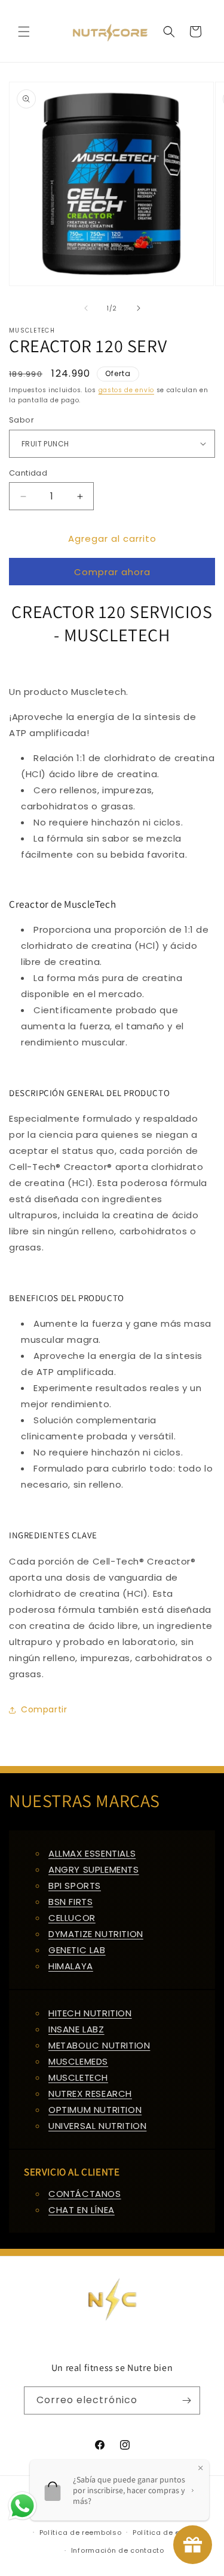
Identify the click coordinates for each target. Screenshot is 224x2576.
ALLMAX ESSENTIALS (92, 1853)
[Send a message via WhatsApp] (22, 2506)
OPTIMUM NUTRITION (95, 2110)
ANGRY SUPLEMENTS (94, 1869)
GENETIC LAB (77, 1950)
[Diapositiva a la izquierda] (86, 308)
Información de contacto (118, 2550)
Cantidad (28, 473)
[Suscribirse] (186, 2400)
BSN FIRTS (70, 1902)
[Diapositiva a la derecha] (139, 308)
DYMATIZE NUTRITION (96, 1934)
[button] (24, 32)
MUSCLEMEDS (78, 2061)
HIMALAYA (71, 1966)
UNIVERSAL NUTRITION (97, 2126)
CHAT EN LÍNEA (82, 2210)
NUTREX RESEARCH (90, 2094)
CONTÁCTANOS (85, 2194)
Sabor (22, 420)
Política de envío (164, 2532)
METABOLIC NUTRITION (99, 2045)
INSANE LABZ (76, 2029)
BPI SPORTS (75, 1886)
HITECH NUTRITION (90, 2013)
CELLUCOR (72, 1918)
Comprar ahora (112, 572)
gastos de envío (127, 390)
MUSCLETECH (78, 2077)
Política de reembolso (81, 2532)
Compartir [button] (44, 1709)
